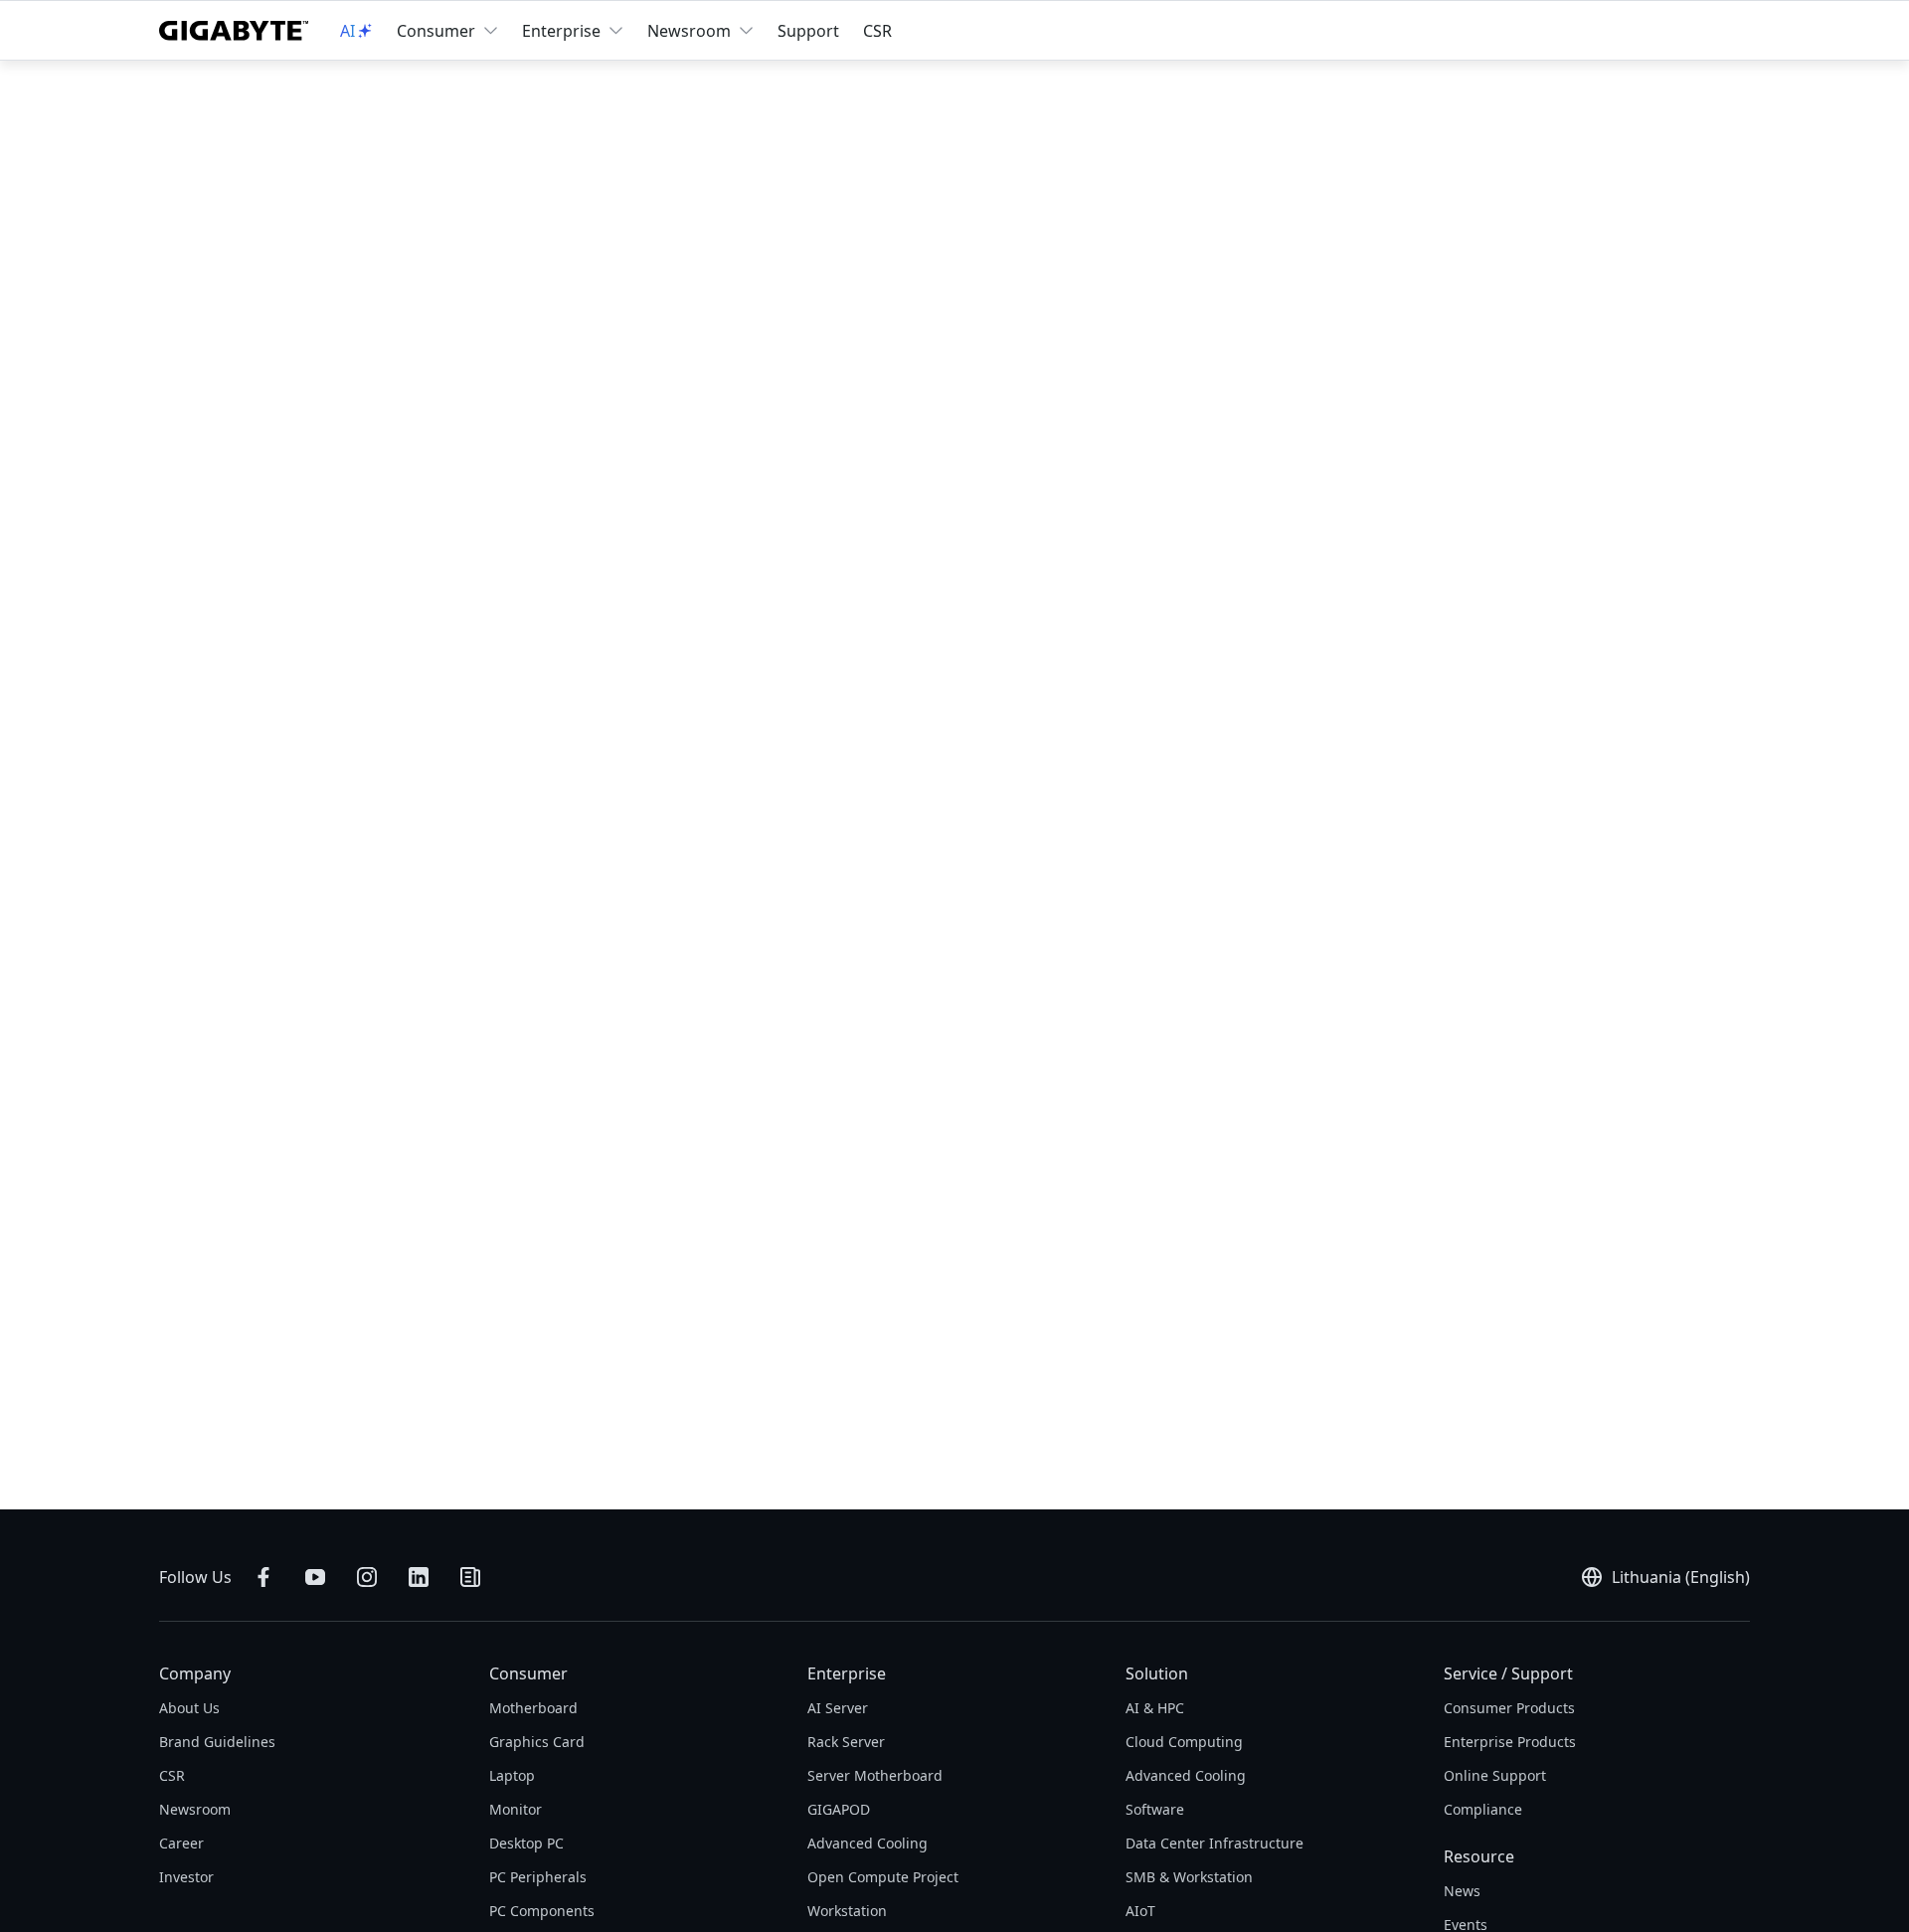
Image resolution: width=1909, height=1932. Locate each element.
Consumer (436, 31)
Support (808, 31)
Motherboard (533, 1708)
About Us (189, 1708)
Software (1155, 1809)
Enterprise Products (1510, 1742)
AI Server (838, 1708)
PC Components (542, 1911)
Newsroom (689, 31)
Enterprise (561, 31)
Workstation (847, 1911)
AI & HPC (1155, 1708)
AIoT (1140, 1911)
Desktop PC (526, 1843)
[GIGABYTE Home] (234, 31)
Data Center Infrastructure (1215, 1843)
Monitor (516, 1809)
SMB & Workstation (1189, 1877)
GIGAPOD (839, 1809)
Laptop (512, 1775)
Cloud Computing (1184, 1742)
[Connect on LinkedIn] (419, 1577)
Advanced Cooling (868, 1843)
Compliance (1483, 1809)
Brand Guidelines (217, 1742)
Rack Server (846, 1742)
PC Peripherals (538, 1877)
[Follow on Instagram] (367, 1577)
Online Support (1495, 1775)
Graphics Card (537, 1742)
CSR (877, 31)
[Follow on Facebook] (263, 1577)
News (1462, 1891)
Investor (186, 1877)
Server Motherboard (875, 1775)
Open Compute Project (883, 1877)
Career (181, 1843)
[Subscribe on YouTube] (315, 1577)
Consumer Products (1509, 1708)
